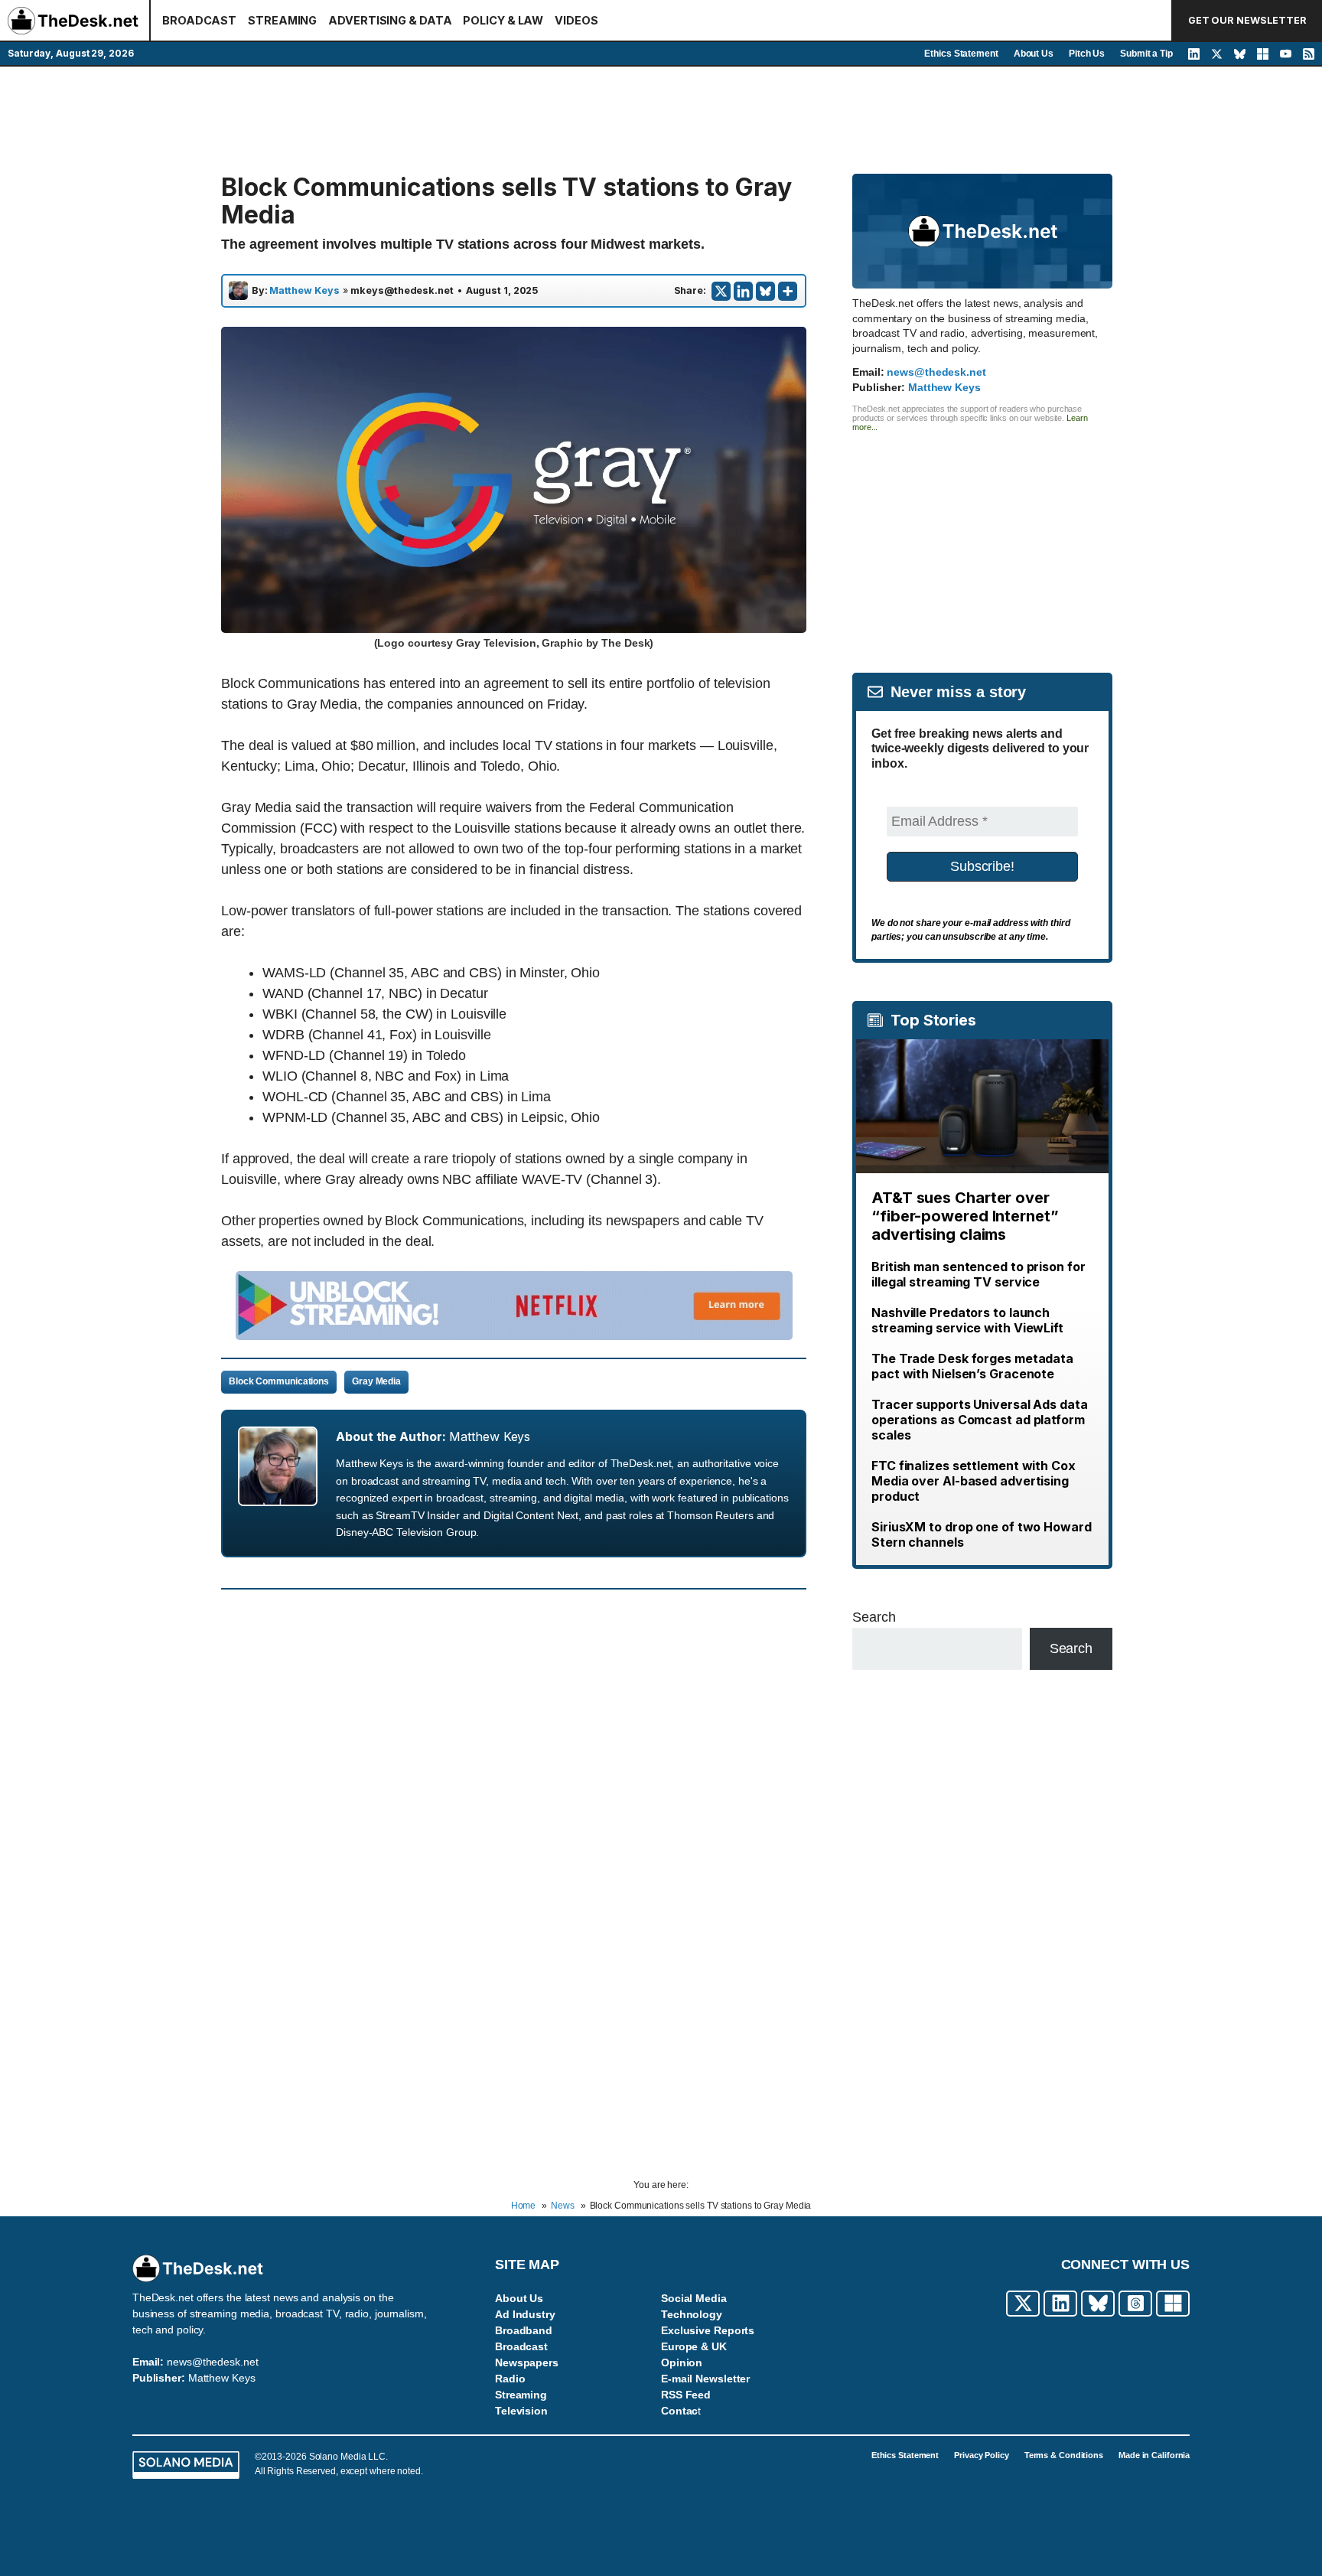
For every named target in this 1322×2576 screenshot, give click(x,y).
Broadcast (521, 2346)
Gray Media (376, 1381)
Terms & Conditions (1064, 2455)
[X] (721, 291)
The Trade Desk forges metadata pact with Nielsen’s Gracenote (972, 1366)
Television (521, 2411)
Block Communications (279, 1381)
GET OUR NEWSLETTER (1247, 20)
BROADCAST (199, 20)
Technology (692, 2314)
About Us (1034, 54)
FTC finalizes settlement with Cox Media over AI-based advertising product (974, 1481)
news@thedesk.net (936, 372)
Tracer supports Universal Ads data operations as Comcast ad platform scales (980, 1420)
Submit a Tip (1146, 54)
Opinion (682, 2362)
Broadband (524, 2330)
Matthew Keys (304, 291)
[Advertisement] (661, 120)
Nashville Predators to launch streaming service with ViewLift (967, 1320)
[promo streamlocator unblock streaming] (514, 1335)
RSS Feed (686, 2395)
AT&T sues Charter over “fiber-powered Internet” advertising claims (965, 1216)
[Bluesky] (765, 291)
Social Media (694, 2298)
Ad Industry (525, 2314)
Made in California (1154, 2455)
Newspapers (527, 2362)
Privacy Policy (982, 2455)
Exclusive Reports (708, 2330)
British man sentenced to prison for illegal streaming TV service (978, 1274)
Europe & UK (694, 2346)
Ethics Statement (961, 54)
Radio (510, 2379)
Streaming (521, 2395)
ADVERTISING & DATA (390, 20)
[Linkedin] (743, 291)
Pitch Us (1087, 54)
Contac (679, 2411)
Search (874, 1617)
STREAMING (282, 20)
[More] (788, 291)
